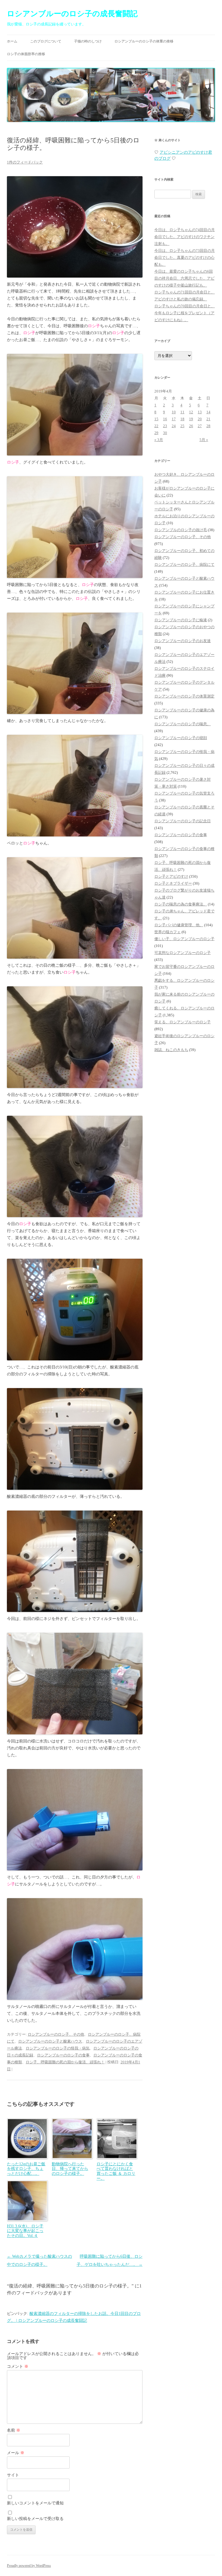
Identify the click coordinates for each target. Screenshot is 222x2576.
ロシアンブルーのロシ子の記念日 (183, 821)
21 (208, 419)
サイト (13, 2475)
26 (191, 426)
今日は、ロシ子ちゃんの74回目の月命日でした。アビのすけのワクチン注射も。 (185, 237)
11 (182, 412)
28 (208, 426)
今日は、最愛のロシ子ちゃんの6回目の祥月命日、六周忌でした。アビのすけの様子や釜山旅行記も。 (184, 278)
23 (165, 426)
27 (200, 426)
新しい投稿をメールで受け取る (35, 2519)
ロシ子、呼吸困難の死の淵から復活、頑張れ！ (65, 2062)
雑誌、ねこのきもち (171, 1050)
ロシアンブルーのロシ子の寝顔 (181, 738)
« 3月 (159, 440)
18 (182, 419)
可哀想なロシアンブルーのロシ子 (183, 953)
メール (16, 2453)
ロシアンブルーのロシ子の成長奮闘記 (72, 14)
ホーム (12, 41)
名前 (14, 2430)
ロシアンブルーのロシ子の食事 (63, 2055)
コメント (18, 2366)
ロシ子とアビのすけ (171, 876)
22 (156, 426)
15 (156, 419)
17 (174, 419)
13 (200, 412)
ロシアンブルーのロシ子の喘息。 (183, 724)
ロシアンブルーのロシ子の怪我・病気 (58, 2048)
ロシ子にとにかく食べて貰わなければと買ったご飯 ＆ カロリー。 (116, 2171)
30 (165, 433)
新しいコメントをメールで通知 (35, 2503)
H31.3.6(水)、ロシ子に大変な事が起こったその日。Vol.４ (25, 2231)
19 (191, 419)
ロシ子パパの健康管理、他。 (179, 925)
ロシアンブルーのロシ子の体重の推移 (144, 41)
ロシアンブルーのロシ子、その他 (56, 2034)
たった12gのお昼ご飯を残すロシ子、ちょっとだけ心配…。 (26, 2169)
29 (156, 433)
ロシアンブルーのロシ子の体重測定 (184, 696)
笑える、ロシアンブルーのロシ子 (183, 1022)
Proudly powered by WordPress (29, 2566)
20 (200, 419)
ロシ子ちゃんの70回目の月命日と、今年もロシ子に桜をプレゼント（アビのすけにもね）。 (185, 313)
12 (191, 412)
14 (208, 412)
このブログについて (46, 41)
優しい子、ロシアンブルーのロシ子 (184, 939)
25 (182, 426)
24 (174, 426)
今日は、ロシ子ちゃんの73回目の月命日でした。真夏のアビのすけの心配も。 (185, 257)
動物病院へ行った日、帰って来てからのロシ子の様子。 (70, 2169)
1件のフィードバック (25, 162)
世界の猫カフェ (168, 932)
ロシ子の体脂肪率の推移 (26, 54)
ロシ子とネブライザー (173, 883)
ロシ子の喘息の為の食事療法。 (181, 904)
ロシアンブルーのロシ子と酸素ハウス (50, 2041)
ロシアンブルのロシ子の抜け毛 (181, 530)
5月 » (204, 440)
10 (174, 412)
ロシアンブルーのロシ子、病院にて (184, 565)
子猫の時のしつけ (88, 41)
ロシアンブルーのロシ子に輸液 (181, 620)
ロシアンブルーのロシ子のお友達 (183, 641)
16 (165, 419)
